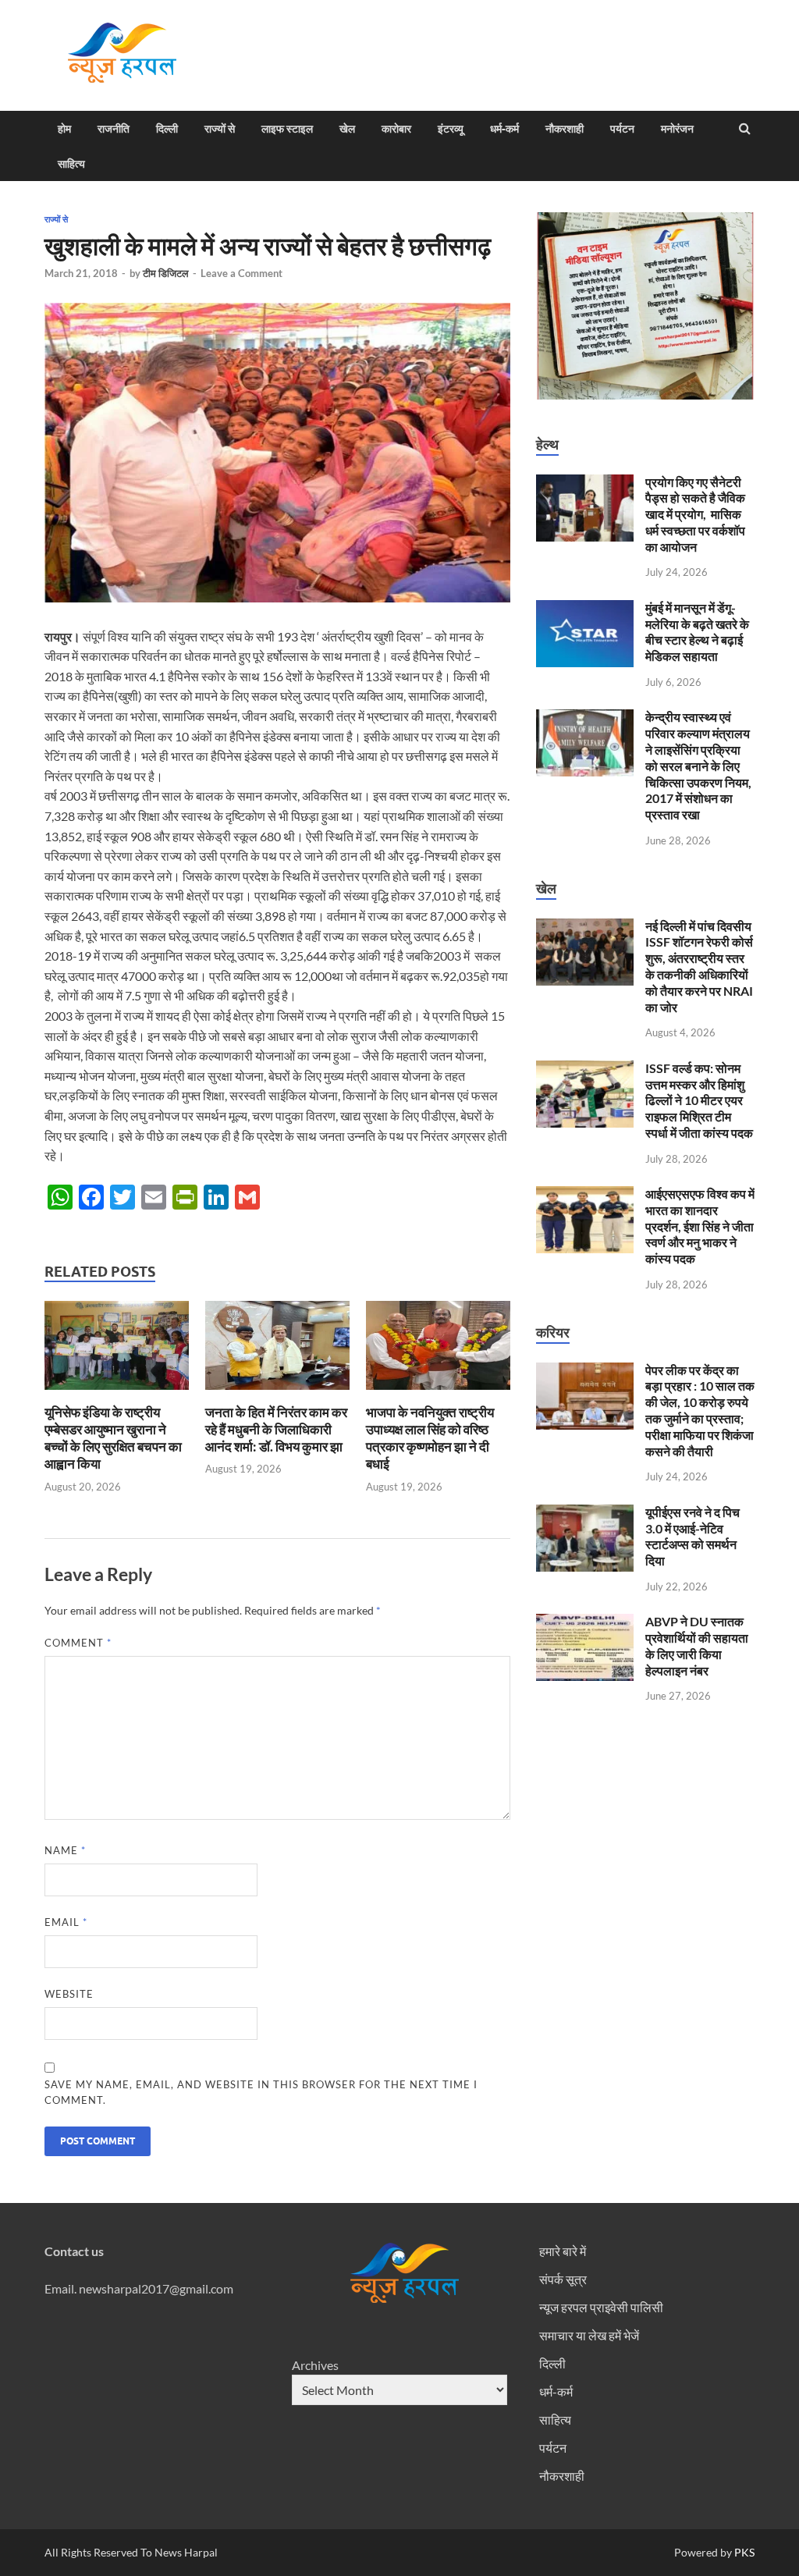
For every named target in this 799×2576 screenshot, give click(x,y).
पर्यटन (622, 129)
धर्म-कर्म (504, 129)
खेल (347, 129)
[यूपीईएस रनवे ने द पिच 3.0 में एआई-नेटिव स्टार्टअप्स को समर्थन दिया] (585, 1514)
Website (69, 1994)
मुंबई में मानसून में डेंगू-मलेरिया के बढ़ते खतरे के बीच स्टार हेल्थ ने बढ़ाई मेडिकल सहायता (697, 632)
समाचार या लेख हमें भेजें (589, 2335)
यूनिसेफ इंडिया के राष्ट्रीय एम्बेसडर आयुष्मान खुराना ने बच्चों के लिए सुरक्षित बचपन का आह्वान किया (113, 1438)
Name (65, 1850)
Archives (315, 2365)
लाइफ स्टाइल (287, 129)
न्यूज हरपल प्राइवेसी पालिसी (601, 2307)
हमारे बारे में (563, 2251)
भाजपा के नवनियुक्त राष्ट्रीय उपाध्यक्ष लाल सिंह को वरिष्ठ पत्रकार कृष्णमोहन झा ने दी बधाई (430, 1438)
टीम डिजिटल (166, 273)
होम (64, 129)
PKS (743, 2552)
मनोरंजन (677, 129)
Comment (78, 1643)
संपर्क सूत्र (563, 2279)
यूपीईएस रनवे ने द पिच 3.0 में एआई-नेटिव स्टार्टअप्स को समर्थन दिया (692, 1536)
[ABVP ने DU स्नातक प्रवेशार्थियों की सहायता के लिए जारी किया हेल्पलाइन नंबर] (585, 1623)
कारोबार (396, 129)
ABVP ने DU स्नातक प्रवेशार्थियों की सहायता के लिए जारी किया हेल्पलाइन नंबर (697, 1645)
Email (66, 1922)
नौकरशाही (565, 129)
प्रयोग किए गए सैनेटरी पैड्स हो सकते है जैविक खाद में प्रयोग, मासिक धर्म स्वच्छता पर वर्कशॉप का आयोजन (695, 514)
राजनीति (114, 129)
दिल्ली (167, 129)
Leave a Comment (241, 273)
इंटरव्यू (451, 129)
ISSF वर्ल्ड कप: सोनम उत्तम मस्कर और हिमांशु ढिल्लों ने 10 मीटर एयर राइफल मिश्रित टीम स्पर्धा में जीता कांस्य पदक (699, 1100)
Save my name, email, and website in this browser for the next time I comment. (261, 2092)
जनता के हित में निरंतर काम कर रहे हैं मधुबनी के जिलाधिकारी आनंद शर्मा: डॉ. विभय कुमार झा (276, 1429)
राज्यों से (220, 129)
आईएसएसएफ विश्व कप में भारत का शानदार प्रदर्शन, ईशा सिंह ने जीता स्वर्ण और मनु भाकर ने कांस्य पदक (700, 1226)
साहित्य (71, 164)
